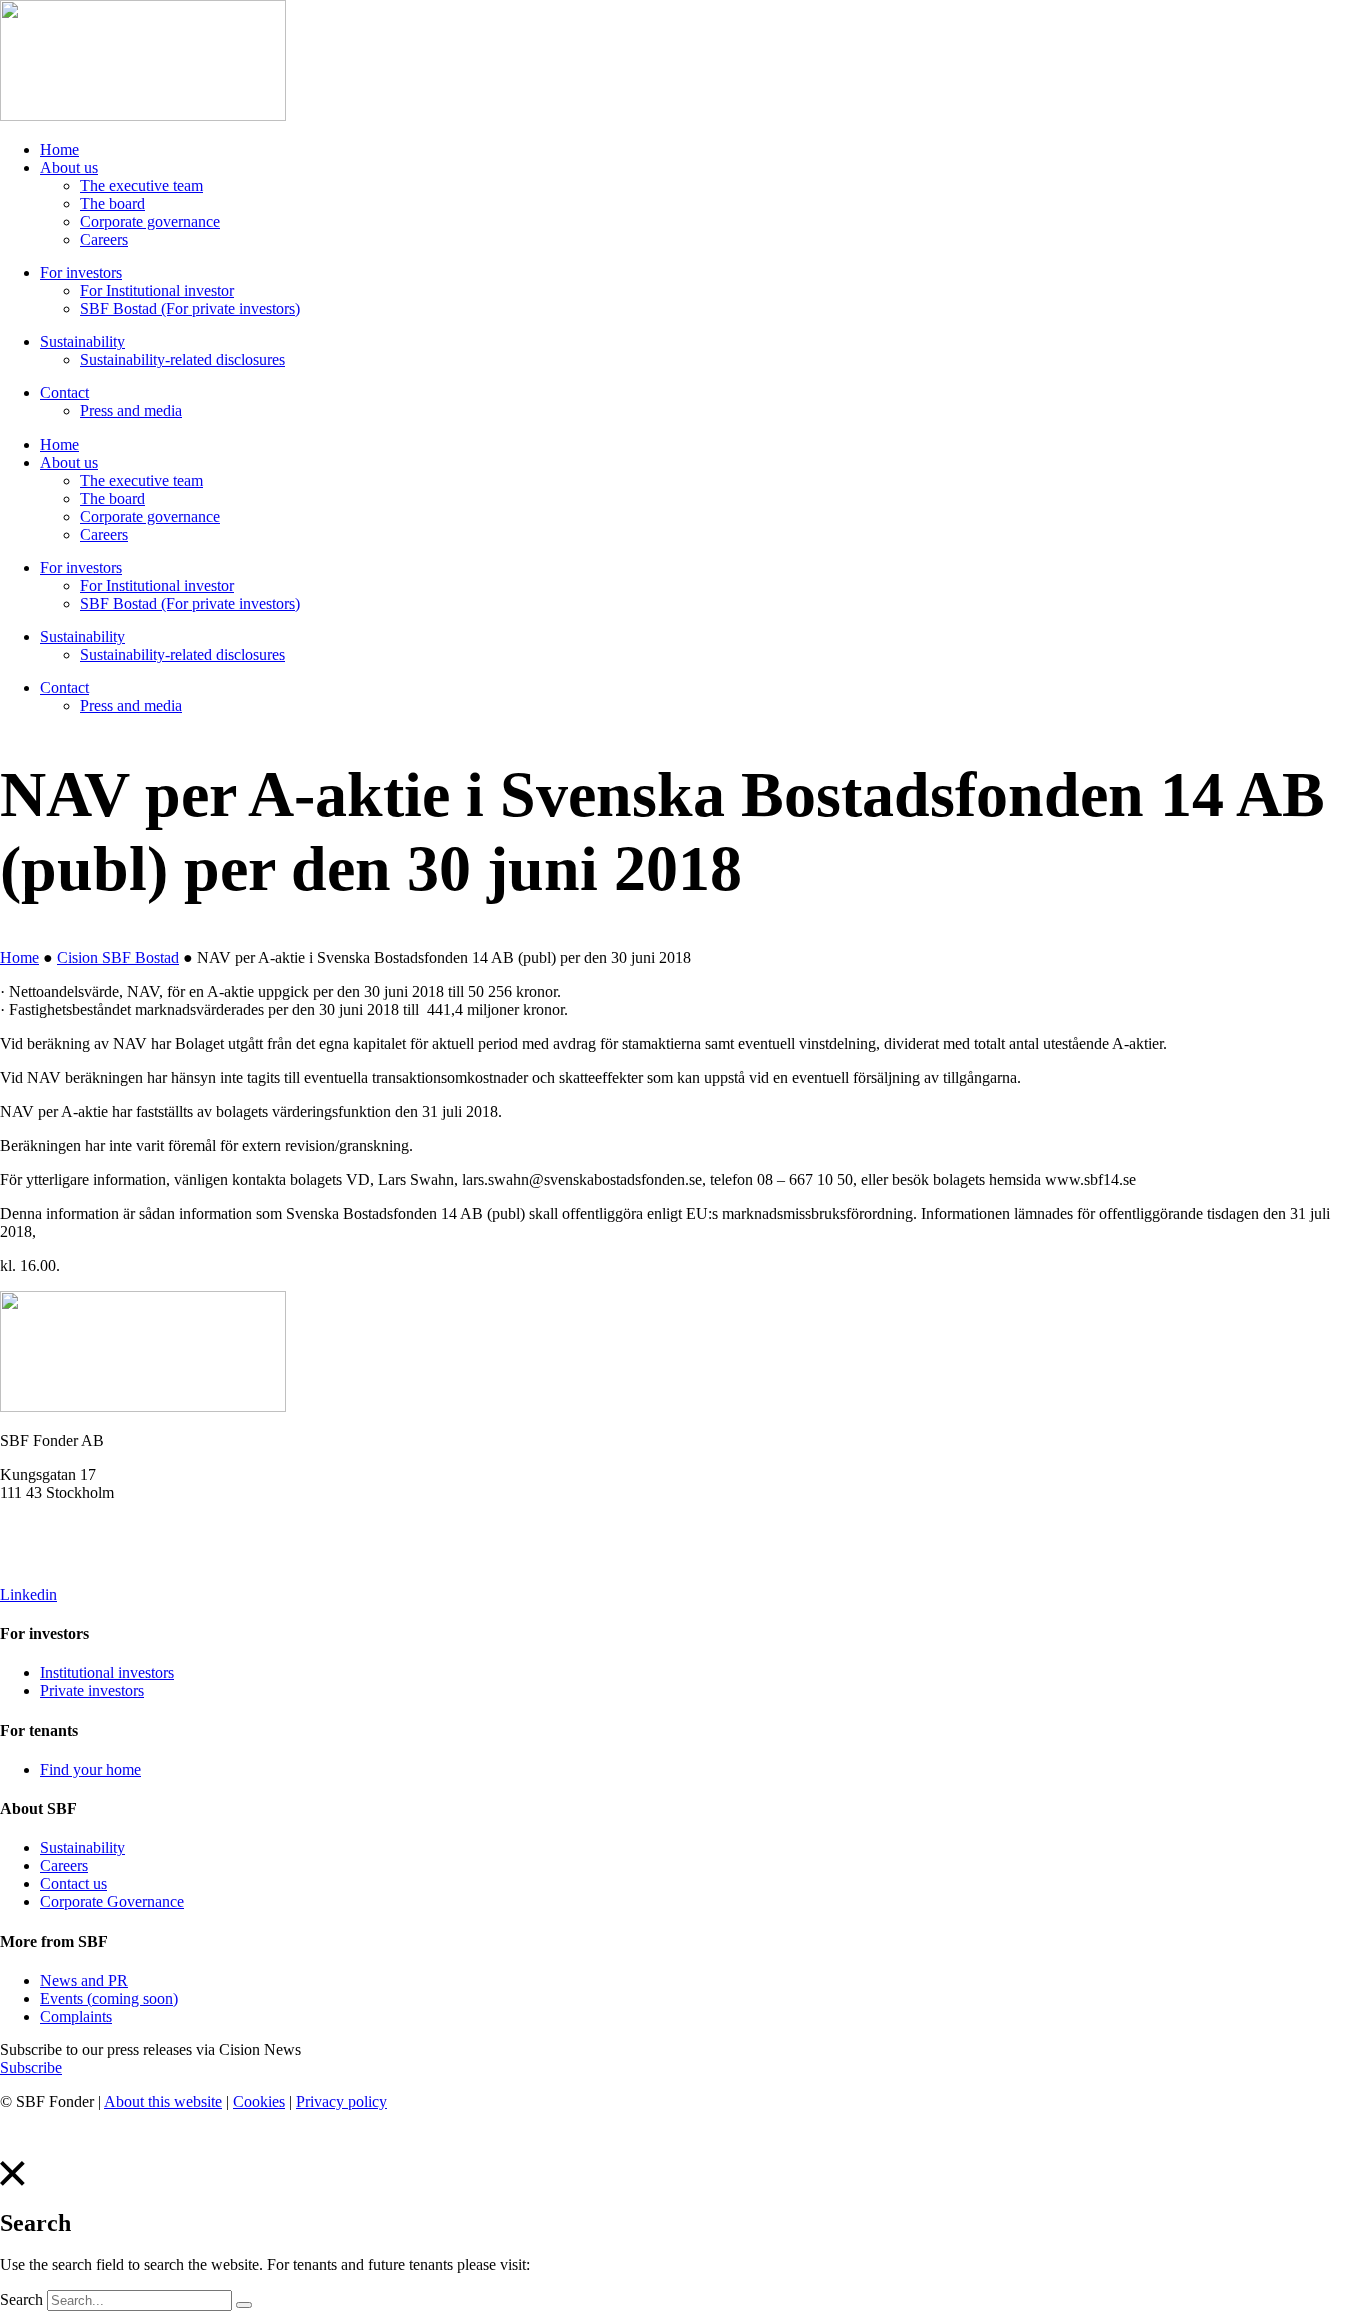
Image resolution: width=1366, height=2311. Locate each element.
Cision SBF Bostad (118, 957)
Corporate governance (150, 221)
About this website (163, 2101)
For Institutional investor (157, 290)
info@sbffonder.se (58, 1526)
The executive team (141, 185)
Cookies (259, 2101)
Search (21, 2299)
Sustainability (82, 341)
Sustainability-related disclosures (182, 359)
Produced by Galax (61, 2135)
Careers (104, 239)
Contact (64, 392)
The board (112, 203)
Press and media (131, 410)
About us (69, 167)
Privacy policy (341, 2101)
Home (59, 149)
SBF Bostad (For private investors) (190, 308)
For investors (81, 272)
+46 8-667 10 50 (53, 1560)
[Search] (244, 2305)
